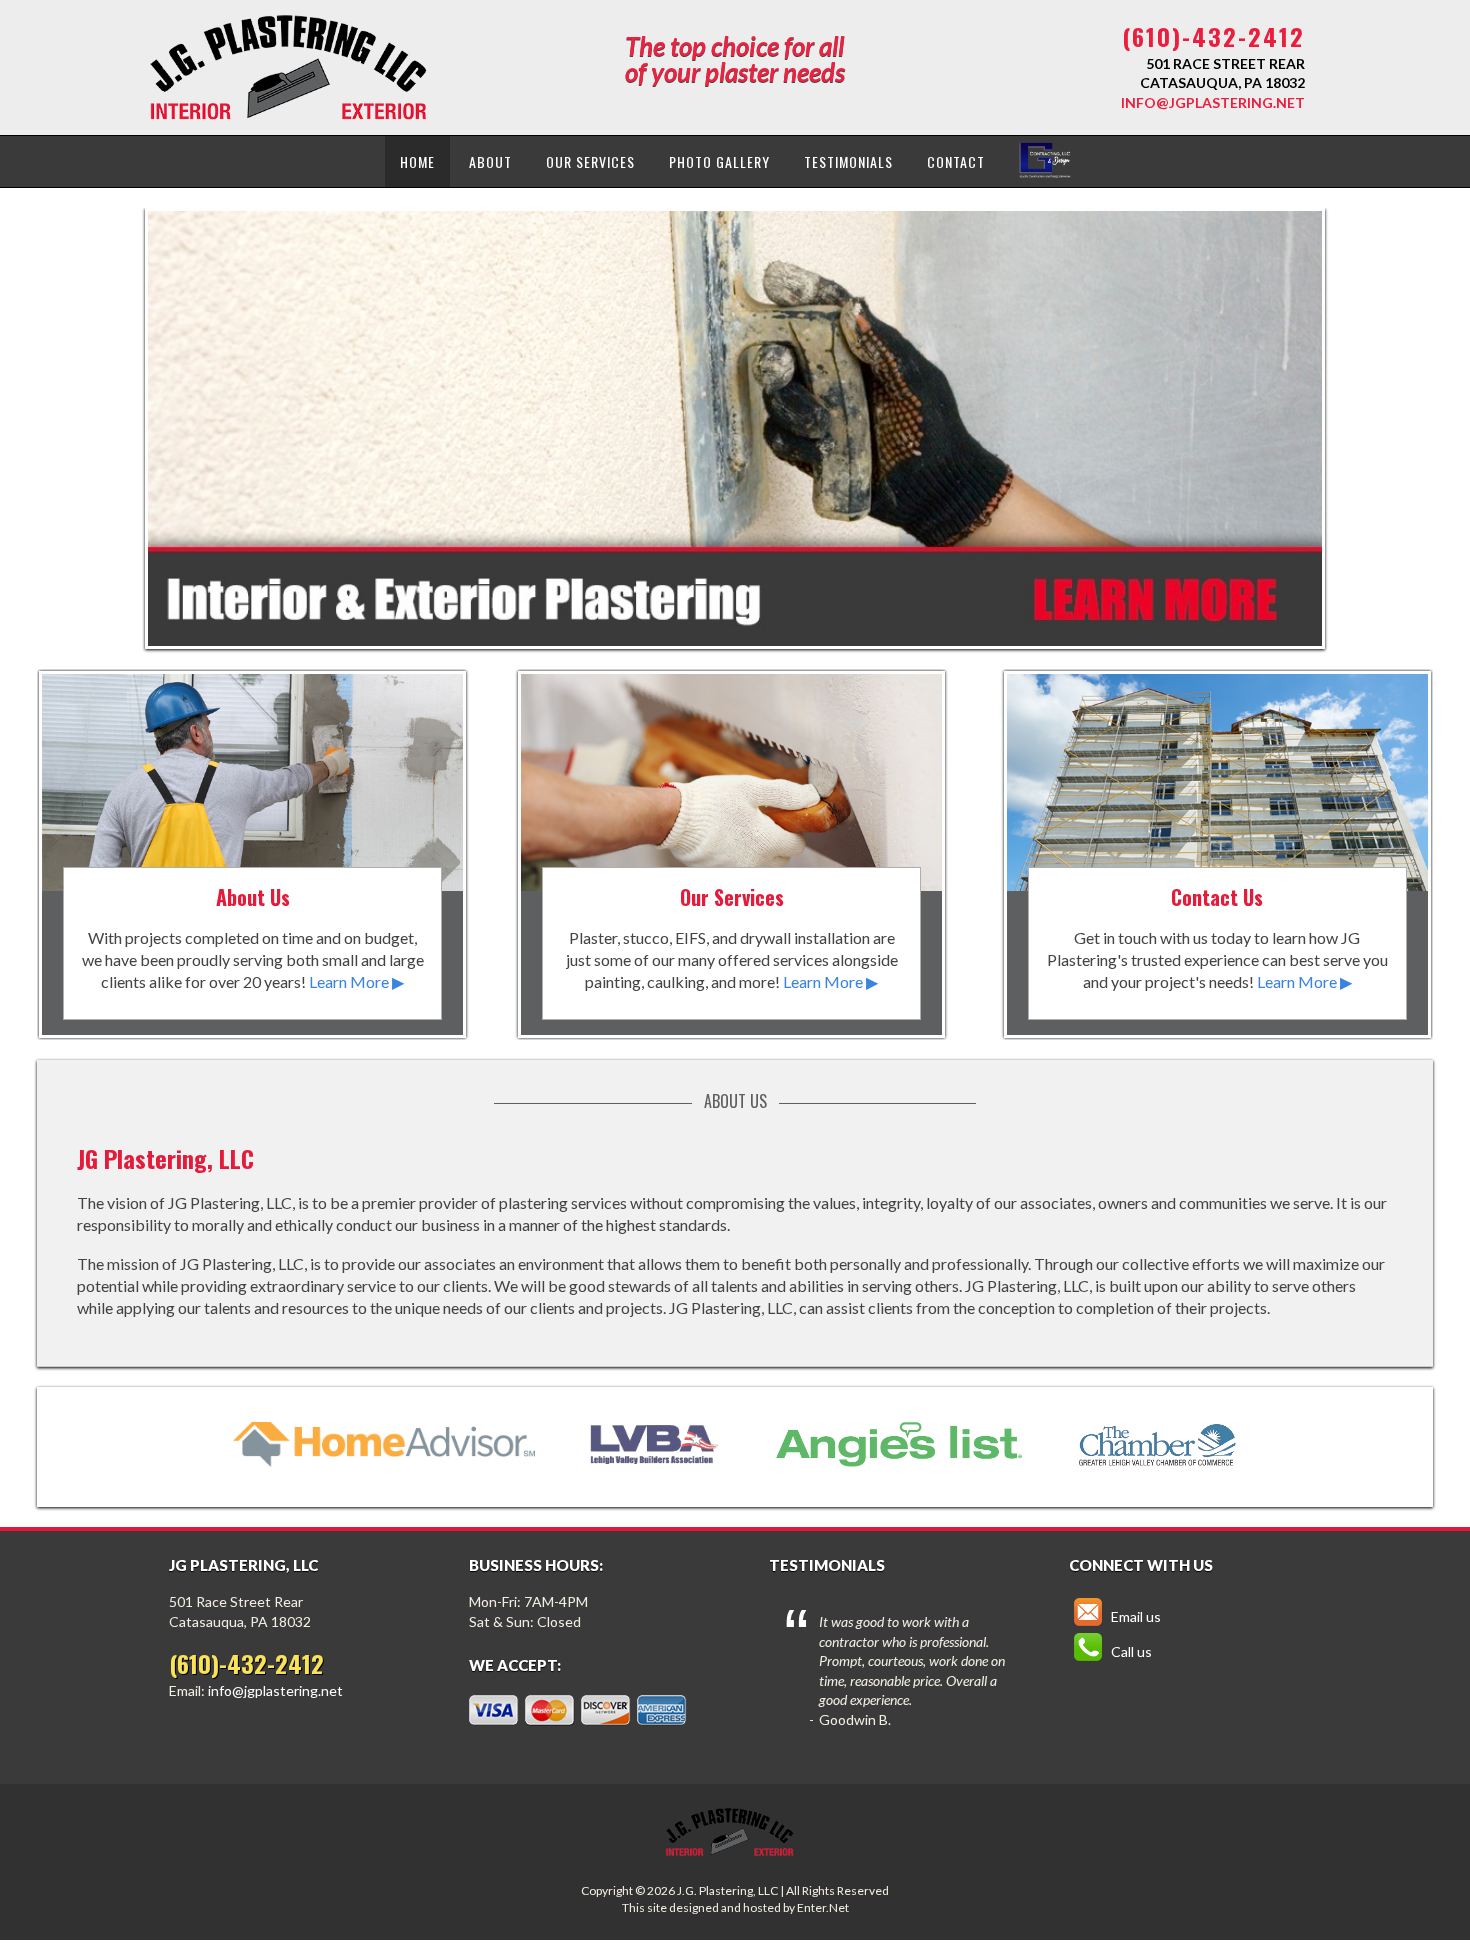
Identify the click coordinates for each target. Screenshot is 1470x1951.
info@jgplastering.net (1213, 102)
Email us (1134, 1616)
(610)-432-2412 (1213, 36)
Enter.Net (823, 1907)
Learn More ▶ (356, 981)
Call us (1130, 1651)
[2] (743, 629)
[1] (724, 629)
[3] (762, 629)
